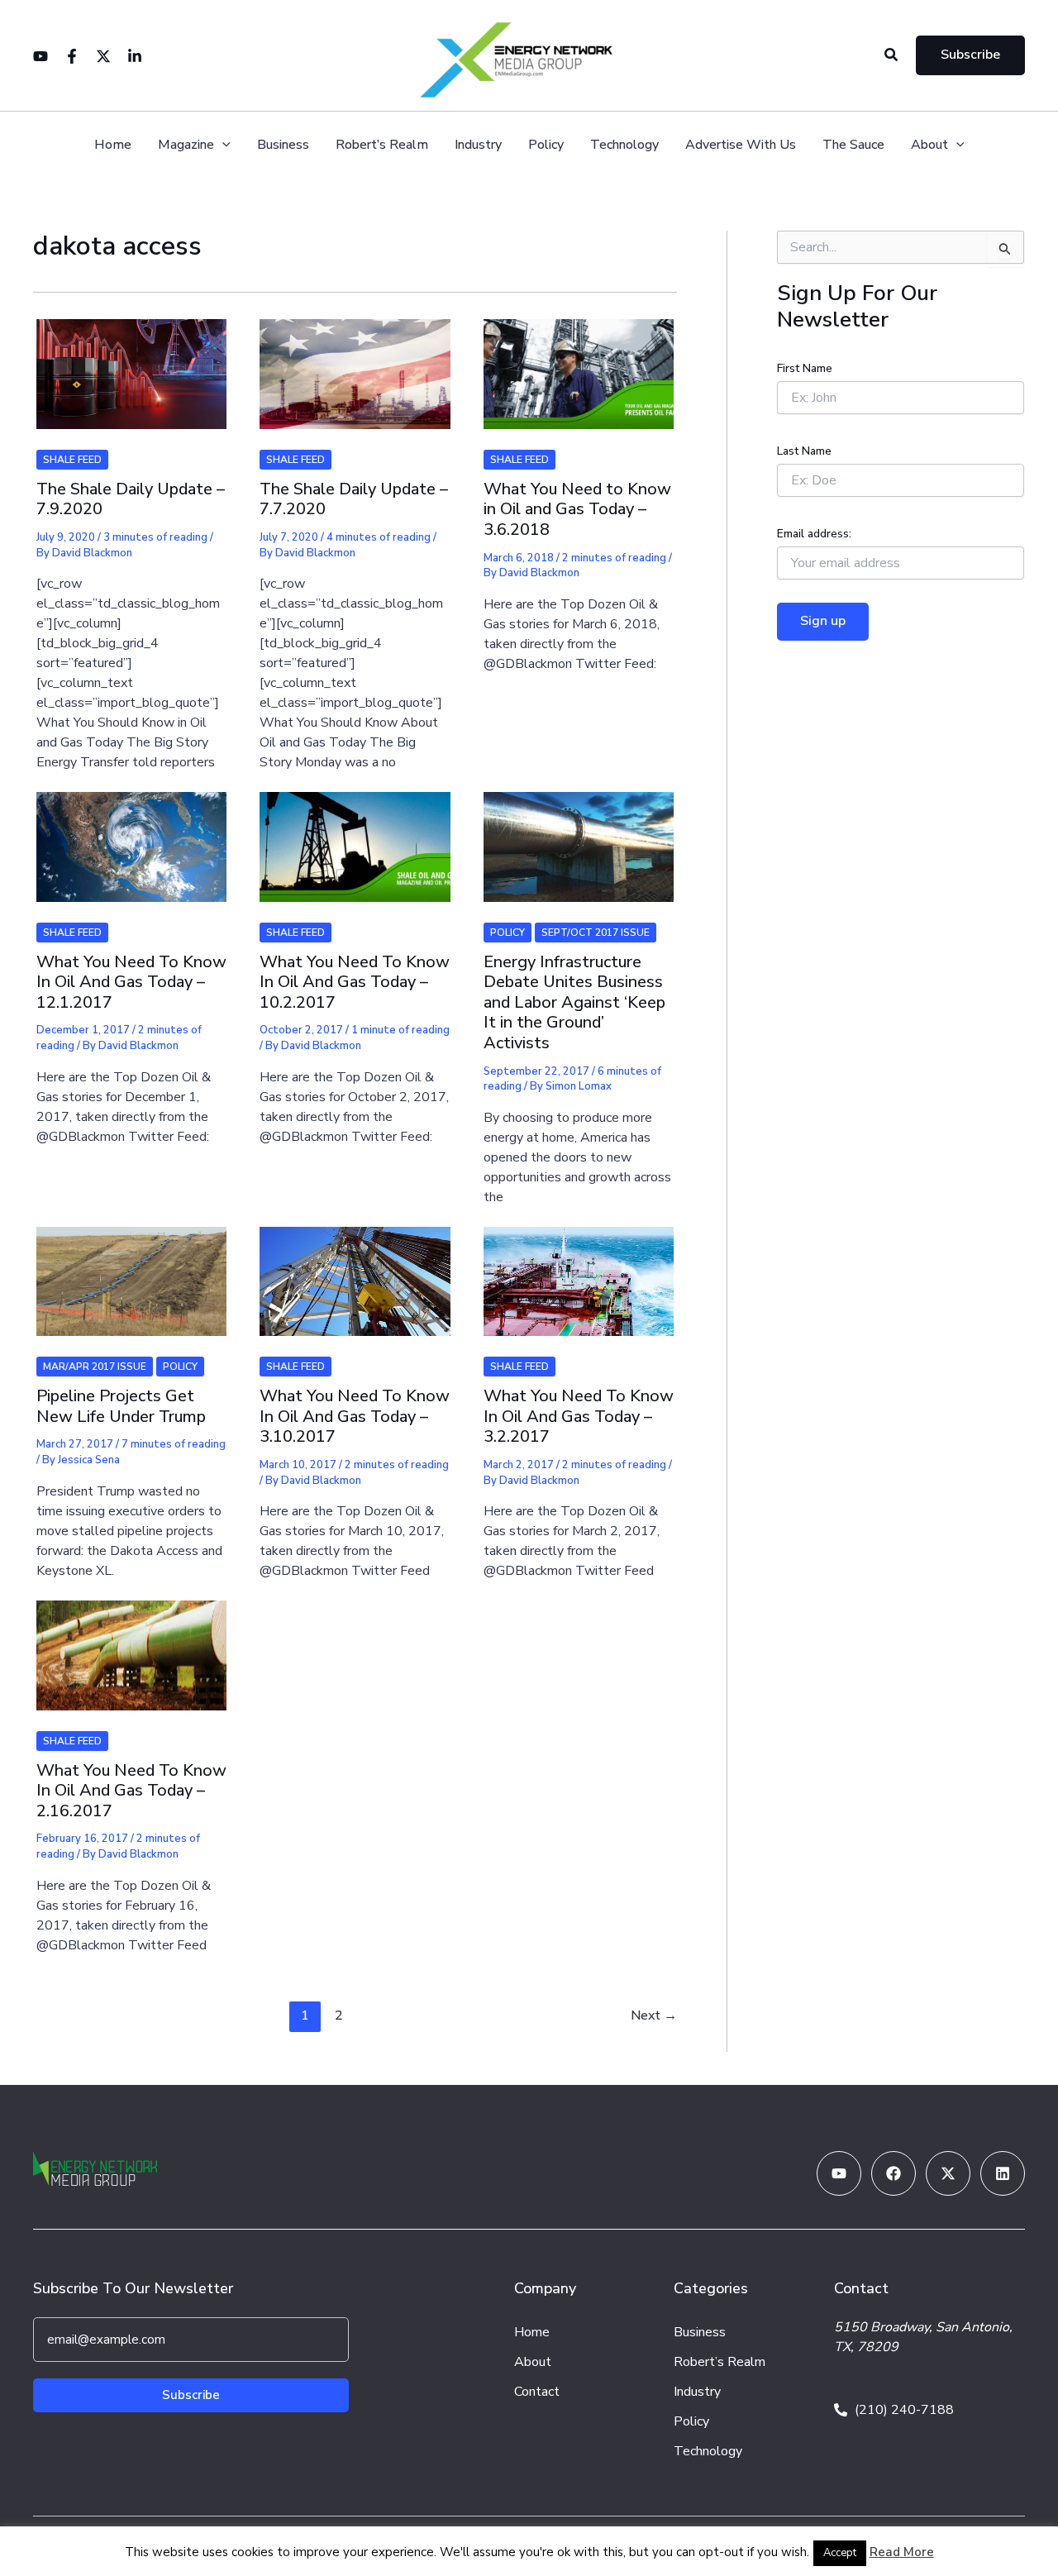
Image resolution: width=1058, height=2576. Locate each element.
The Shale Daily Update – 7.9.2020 (131, 499)
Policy (546, 145)
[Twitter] (103, 56)
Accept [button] (840, 2553)
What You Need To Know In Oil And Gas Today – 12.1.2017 (131, 982)
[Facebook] (72, 56)
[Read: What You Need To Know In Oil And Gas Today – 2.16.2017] (131, 1644)
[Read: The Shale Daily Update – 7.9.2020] (131, 364)
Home (113, 145)
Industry (478, 145)
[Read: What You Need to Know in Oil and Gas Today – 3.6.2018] (579, 364)
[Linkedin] (135, 56)
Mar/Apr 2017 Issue (95, 1367)
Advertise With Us (741, 145)
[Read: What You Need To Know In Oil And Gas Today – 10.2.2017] (355, 836)
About (929, 145)
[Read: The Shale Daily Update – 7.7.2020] (355, 364)
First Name (805, 368)
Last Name (804, 451)
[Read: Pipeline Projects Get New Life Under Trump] (131, 1271)
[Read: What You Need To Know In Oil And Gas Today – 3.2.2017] (579, 1271)
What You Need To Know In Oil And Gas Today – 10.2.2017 (355, 982)
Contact (537, 2392)
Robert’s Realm (382, 145)
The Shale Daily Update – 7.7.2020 (354, 499)
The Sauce (853, 145)
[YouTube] (41, 56)
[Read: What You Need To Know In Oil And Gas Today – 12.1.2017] (131, 836)
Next (654, 2015)
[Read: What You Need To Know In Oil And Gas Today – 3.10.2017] (355, 1271)
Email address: (814, 534)
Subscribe (191, 2395)
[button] (892, 56)
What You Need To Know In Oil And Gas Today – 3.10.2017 (355, 1416)
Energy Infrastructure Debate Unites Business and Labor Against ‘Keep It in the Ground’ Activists (574, 1002)
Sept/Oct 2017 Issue (596, 933)
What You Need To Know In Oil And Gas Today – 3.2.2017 (579, 1416)
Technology (624, 145)
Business (283, 145)
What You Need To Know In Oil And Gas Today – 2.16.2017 (131, 1791)
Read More (902, 2552)
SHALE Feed (72, 460)
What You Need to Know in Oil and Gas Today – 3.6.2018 (577, 509)
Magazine (186, 145)
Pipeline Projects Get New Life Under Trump (121, 1406)
